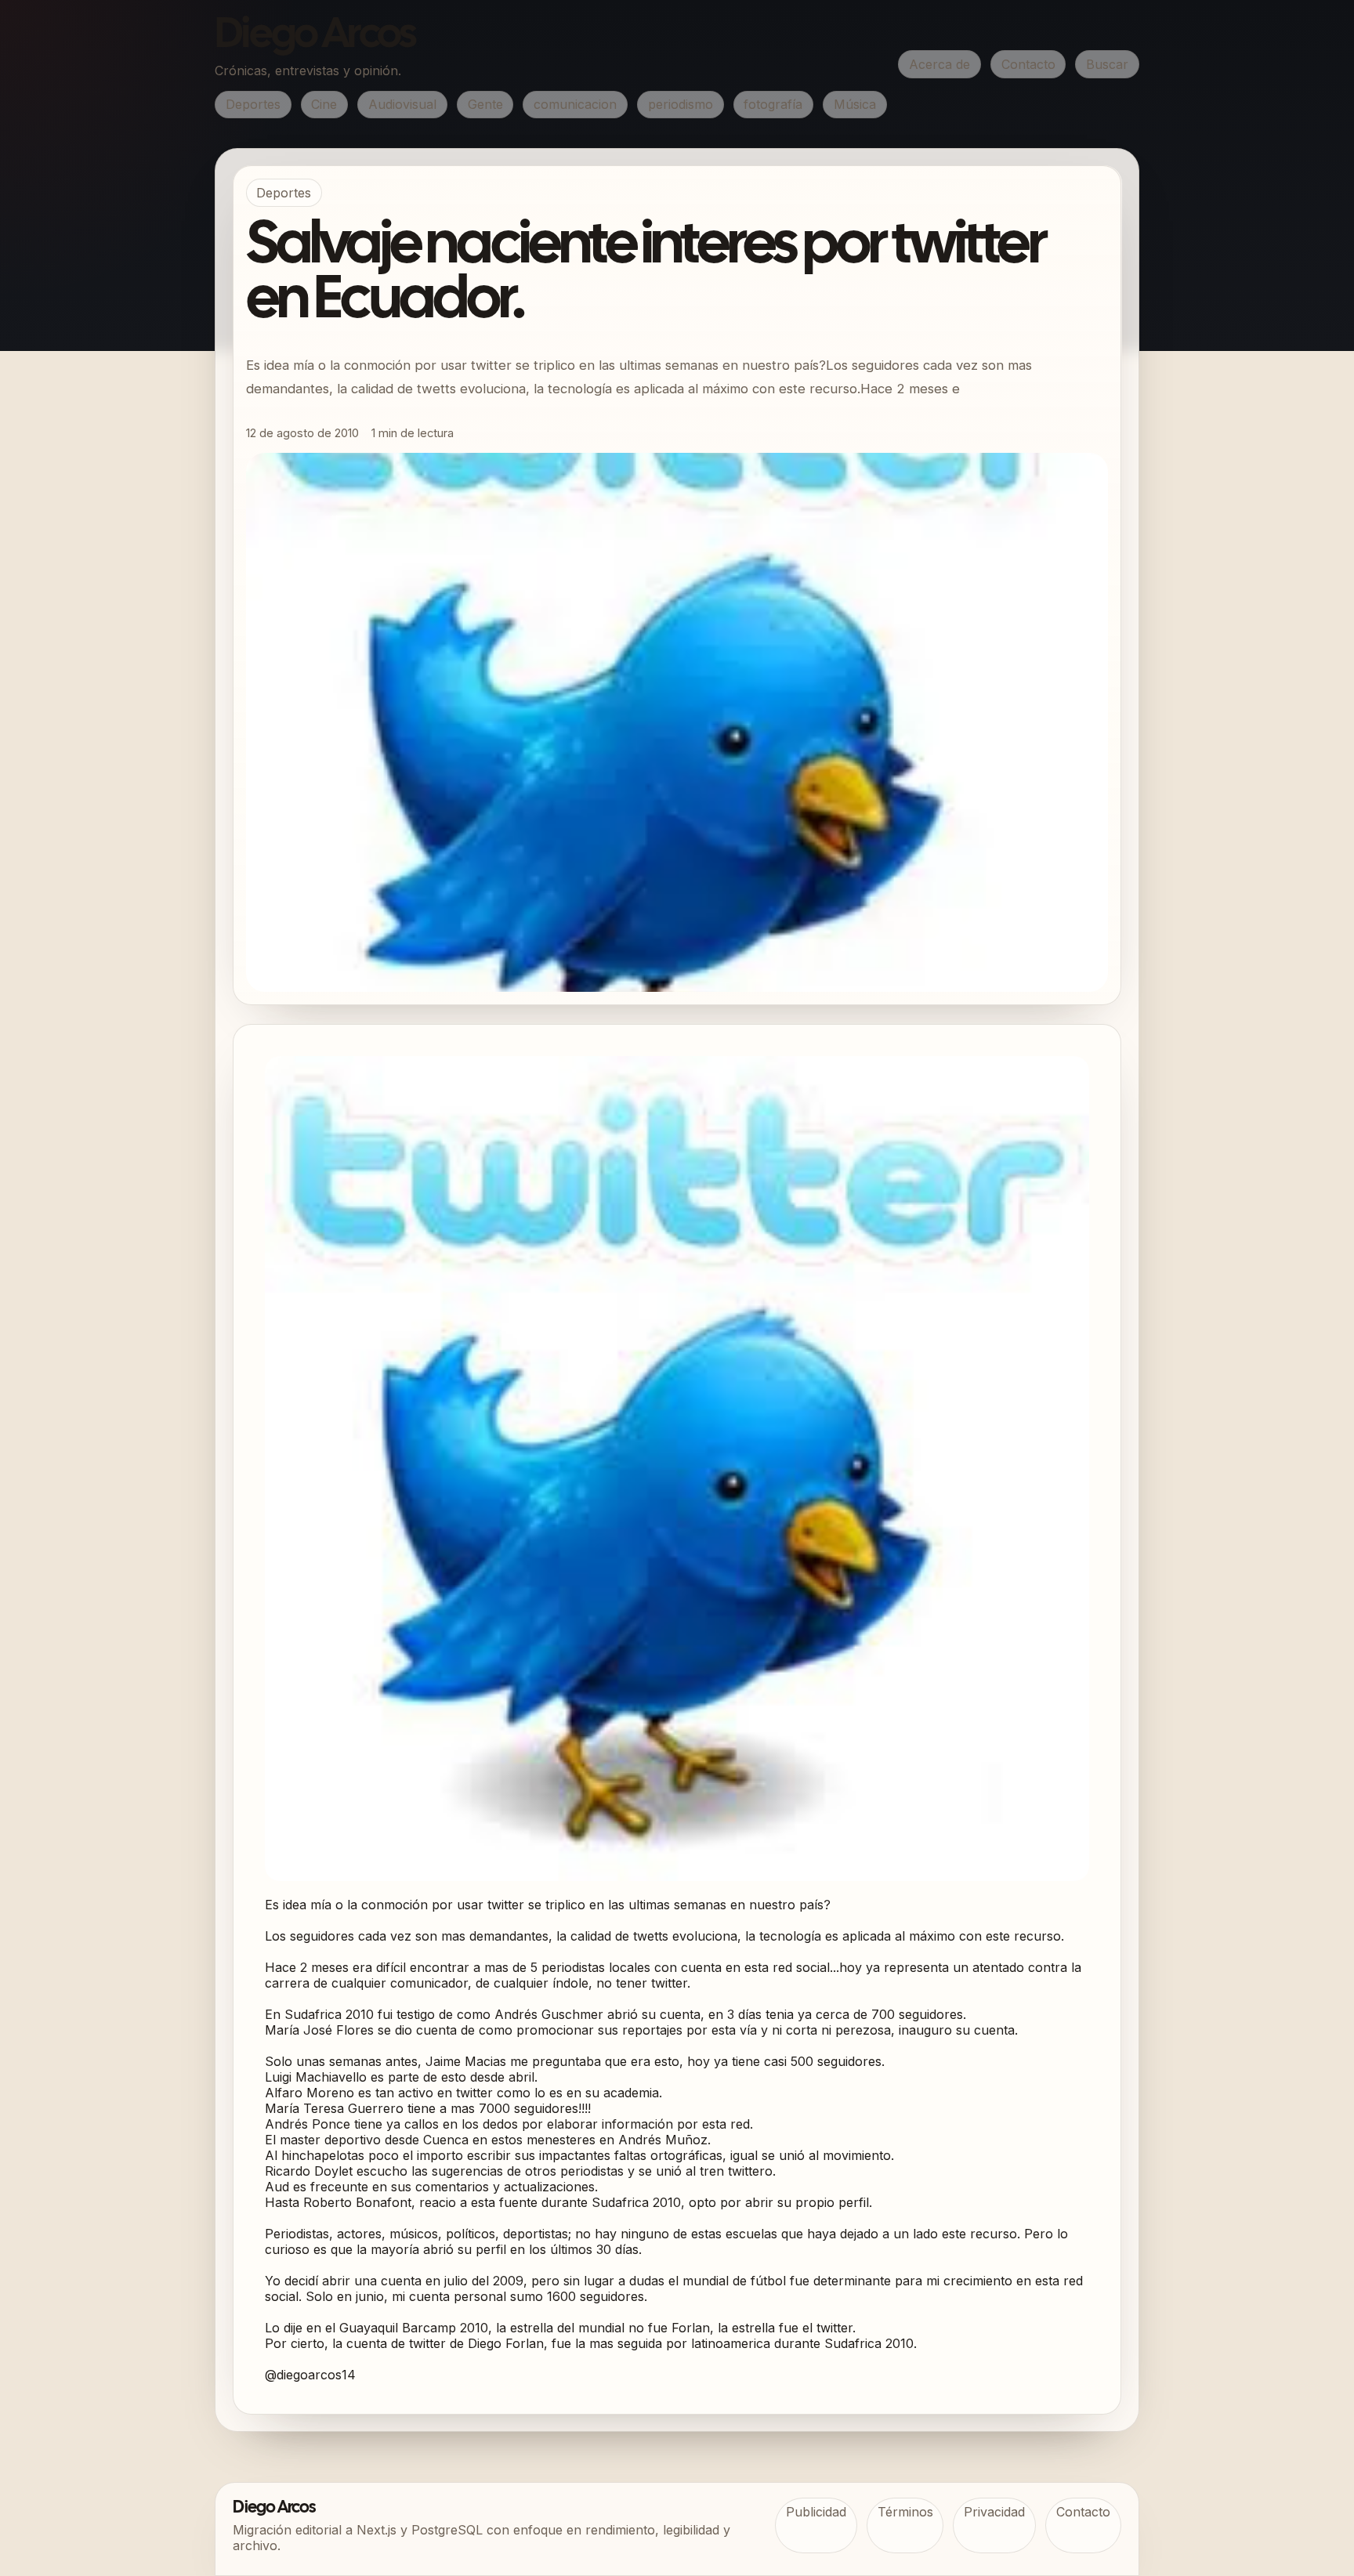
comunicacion (575, 104)
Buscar (1107, 64)
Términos (905, 2512)
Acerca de (939, 64)
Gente (485, 104)
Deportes (253, 104)
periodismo (681, 104)
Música (855, 104)
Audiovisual (402, 104)
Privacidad (994, 2512)
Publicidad (816, 2512)
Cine (324, 104)
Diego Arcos (315, 36)
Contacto (1028, 64)
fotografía (773, 104)
